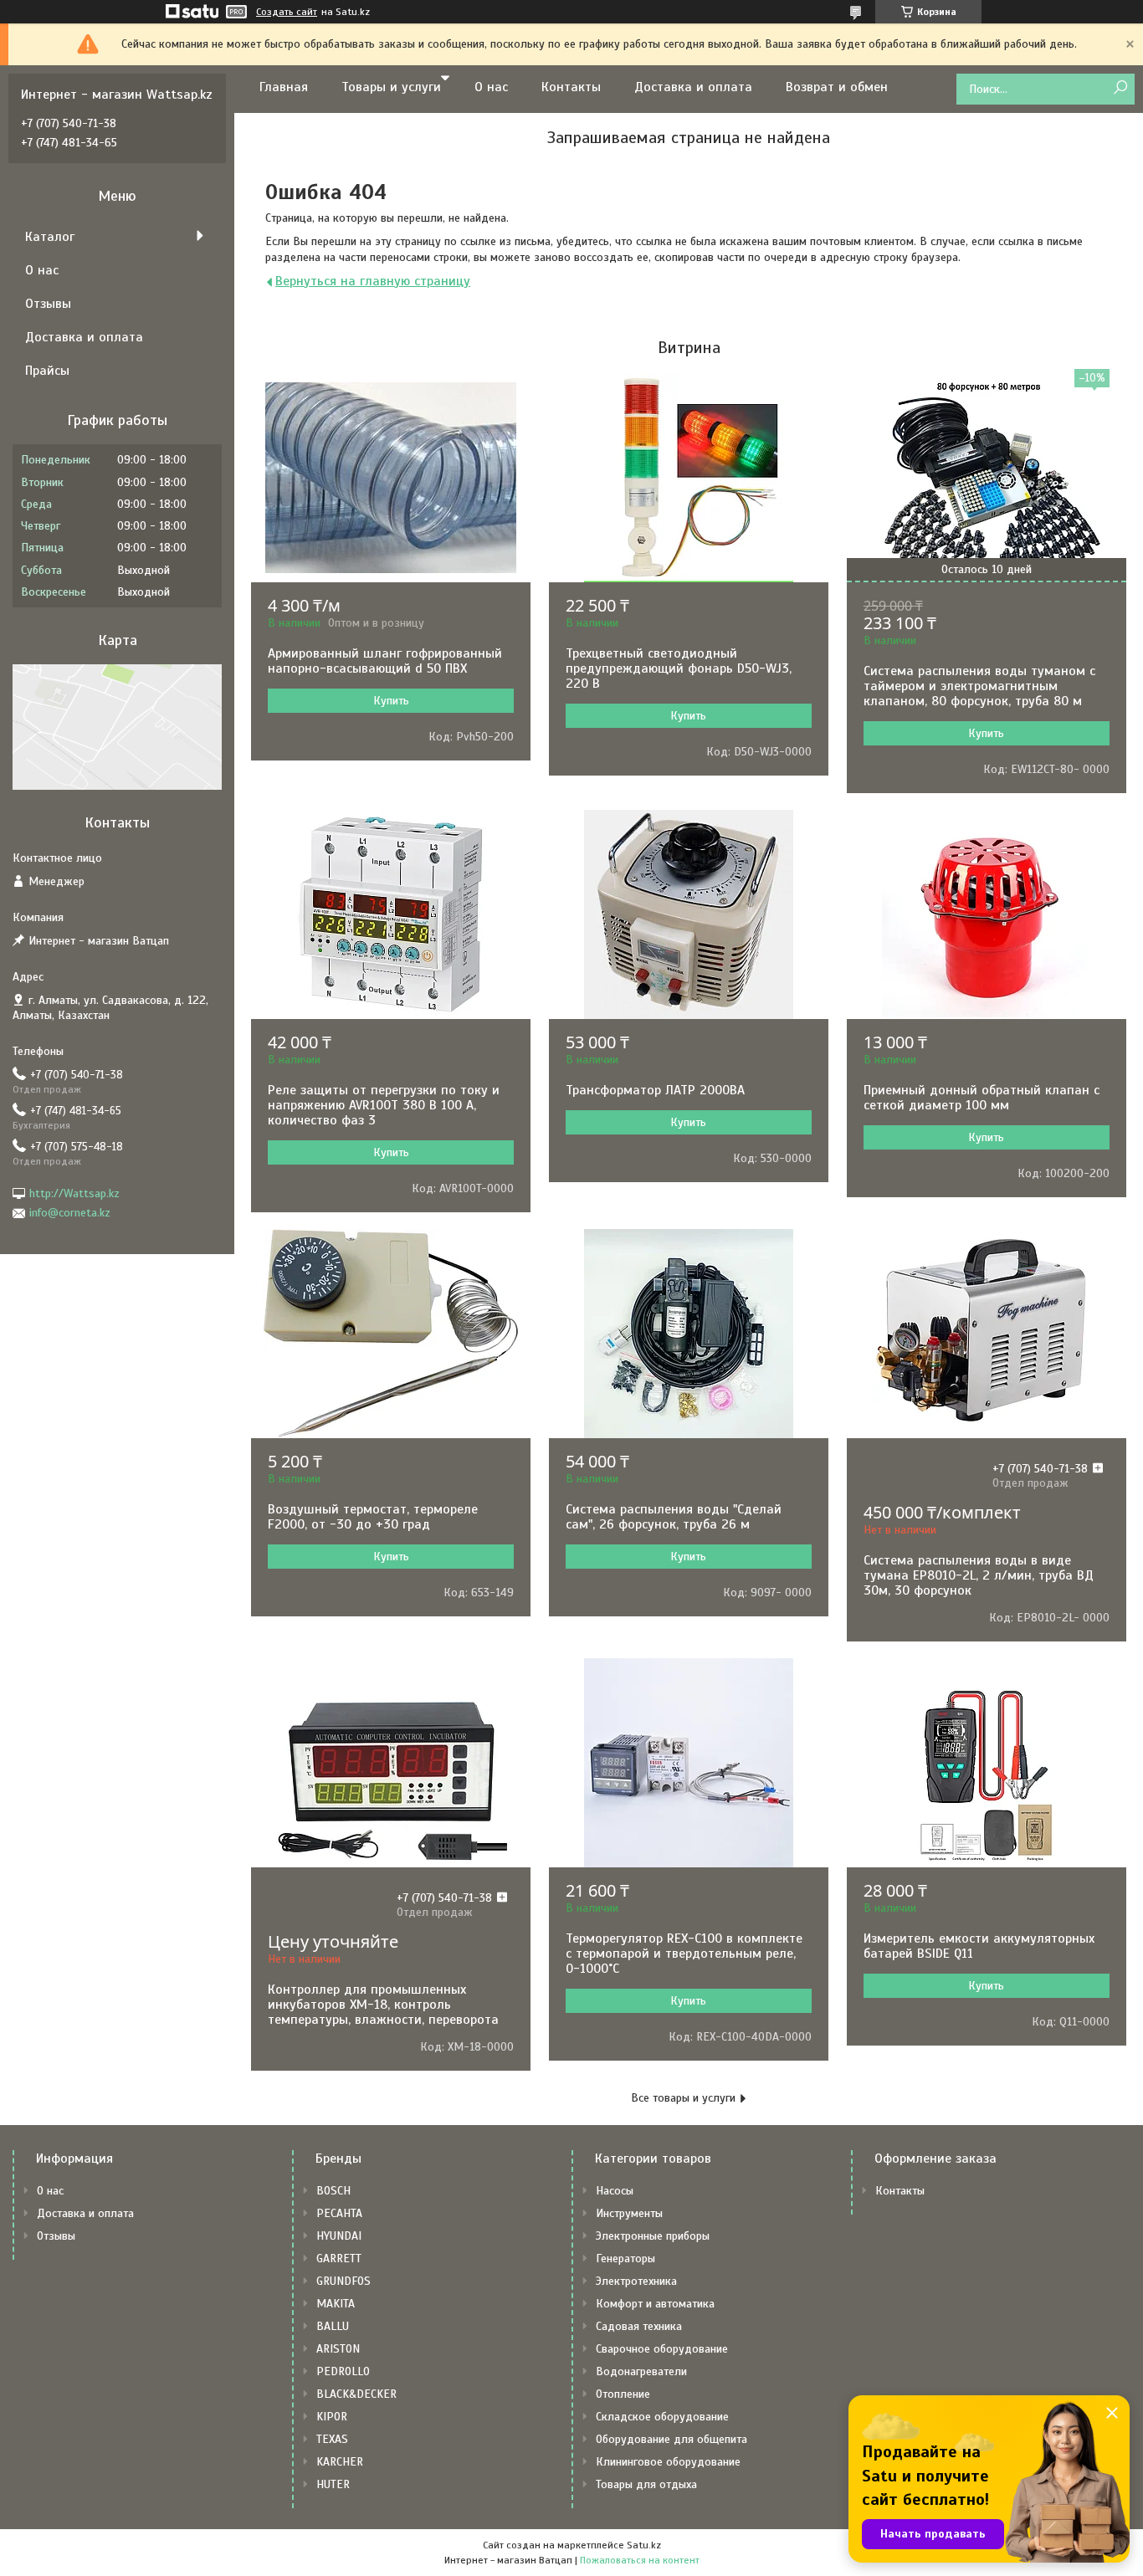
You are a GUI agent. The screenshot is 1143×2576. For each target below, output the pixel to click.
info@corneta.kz (70, 1213)
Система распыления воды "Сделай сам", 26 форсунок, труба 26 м (674, 1517)
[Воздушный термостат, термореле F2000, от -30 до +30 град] (391, 1334)
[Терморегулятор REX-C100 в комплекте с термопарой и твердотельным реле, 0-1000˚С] (689, 1763)
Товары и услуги (391, 87)
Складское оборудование (662, 2417)
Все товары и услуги (683, 2098)
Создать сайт (287, 12)
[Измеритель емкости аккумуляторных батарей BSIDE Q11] (987, 1763)
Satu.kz (644, 2545)
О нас (491, 87)
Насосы (615, 2191)
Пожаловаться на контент (640, 2560)
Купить (391, 701)
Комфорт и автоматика (655, 2304)
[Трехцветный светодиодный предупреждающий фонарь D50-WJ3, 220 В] (689, 478)
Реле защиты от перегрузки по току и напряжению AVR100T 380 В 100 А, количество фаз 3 (384, 1105)
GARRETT (339, 2258)
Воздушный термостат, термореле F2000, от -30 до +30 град (373, 1517)
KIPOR (332, 2417)
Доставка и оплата (693, 87)
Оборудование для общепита (671, 2439)
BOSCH (333, 2191)
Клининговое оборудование (668, 2462)
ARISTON (338, 2349)
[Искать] (1120, 88)
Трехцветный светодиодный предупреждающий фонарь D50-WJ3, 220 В (679, 668)
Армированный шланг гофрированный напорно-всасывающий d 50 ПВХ (385, 661)
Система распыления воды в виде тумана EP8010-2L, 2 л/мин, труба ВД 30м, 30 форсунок (979, 1575)
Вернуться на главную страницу (373, 281)
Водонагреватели (641, 2371)
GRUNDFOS (343, 2281)
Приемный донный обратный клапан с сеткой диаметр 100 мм (982, 1098)
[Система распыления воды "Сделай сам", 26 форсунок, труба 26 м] (689, 1334)
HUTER (333, 2484)
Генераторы (625, 2258)
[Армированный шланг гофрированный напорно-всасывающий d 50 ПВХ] (391, 478)
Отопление (623, 2394)
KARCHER (340, 2462)
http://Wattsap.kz (74, 1193)
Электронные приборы (653, 2236)
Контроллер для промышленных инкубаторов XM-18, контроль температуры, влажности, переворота (383, 2005)
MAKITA (336, 2304)
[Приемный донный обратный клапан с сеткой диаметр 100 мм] (987, 914)
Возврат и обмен (837, 87)
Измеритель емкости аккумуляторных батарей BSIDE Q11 (979, 1946)
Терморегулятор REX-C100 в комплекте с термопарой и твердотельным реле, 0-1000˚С (684, 1954)
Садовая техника (639, 2326)
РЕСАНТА (339, 2213)
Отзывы (48, 304)
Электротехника (636, 2281)
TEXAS (332, 2439)
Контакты (571, 87)
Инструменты (629, 2213)
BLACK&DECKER (356, 2394)
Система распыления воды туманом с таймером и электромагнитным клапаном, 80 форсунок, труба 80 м (979, 686)
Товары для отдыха (646, 2484)
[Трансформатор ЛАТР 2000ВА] (689, 914)
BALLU (333, 2326)
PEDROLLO (343, 2371)
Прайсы (47, 371)
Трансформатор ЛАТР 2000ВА (655, 1090)
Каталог (50, 237)
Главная (284, 87)
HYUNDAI (339, 2236)
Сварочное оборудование (662, 2349)
